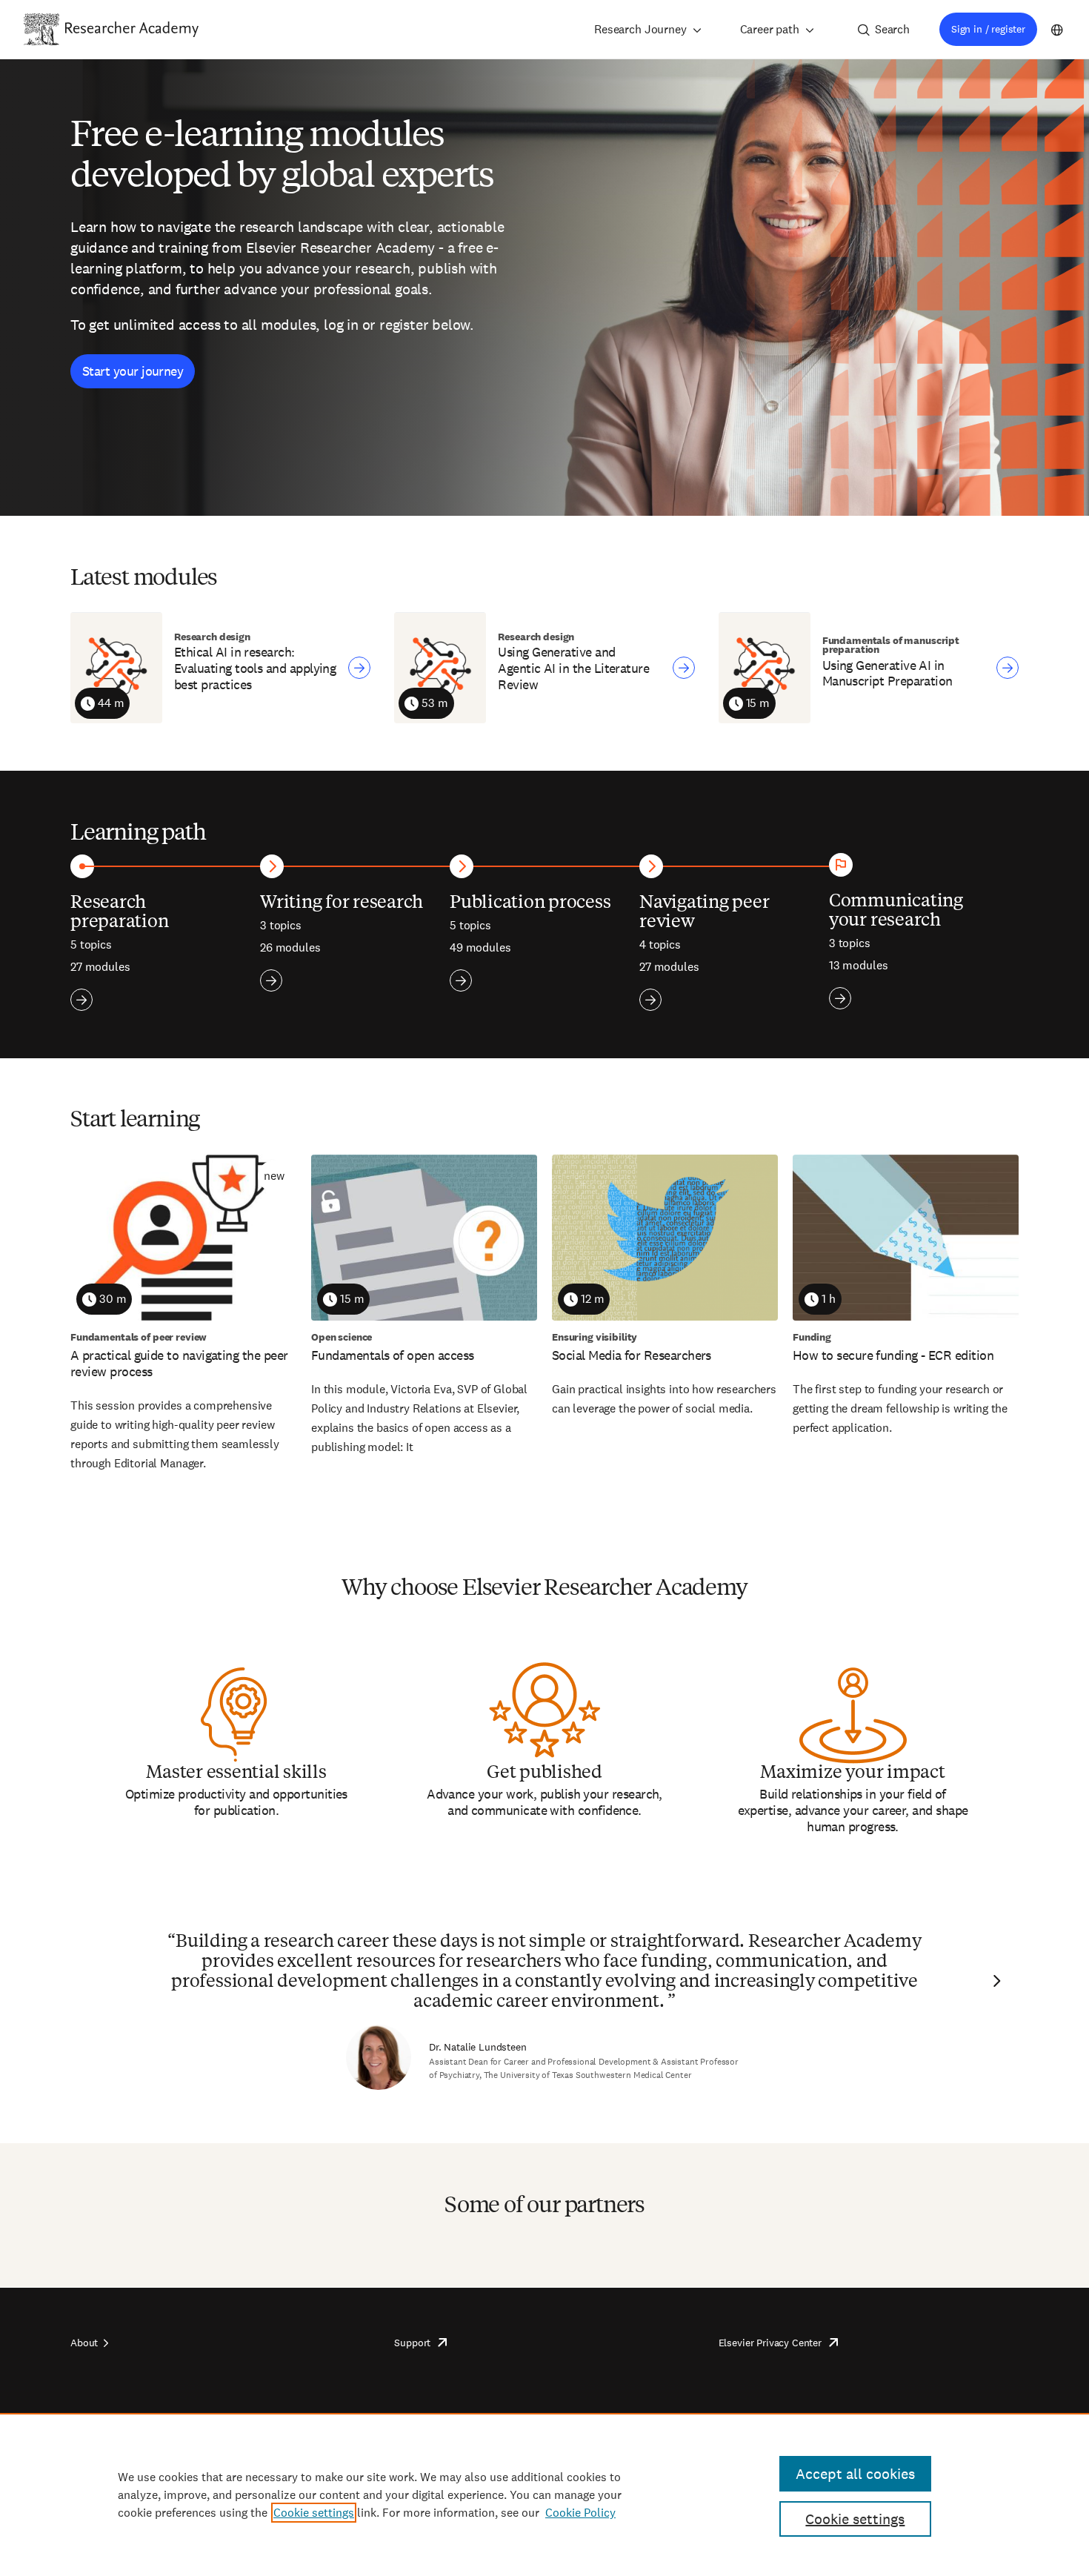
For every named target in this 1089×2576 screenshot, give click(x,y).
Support (412, 2343)
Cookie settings (314, 2513)
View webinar (359, 668)
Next (995, 1981)
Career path (770, 29)
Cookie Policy (580, 2513)
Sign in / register (988, 29)
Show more (81, 1000)
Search (892, 29)
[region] (544, 2494)
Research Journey (640, 29)
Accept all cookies (855, 2474)
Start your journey (133, 371)
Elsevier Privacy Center (770, 2343)
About (84, 2343)
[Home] (132, 29)
